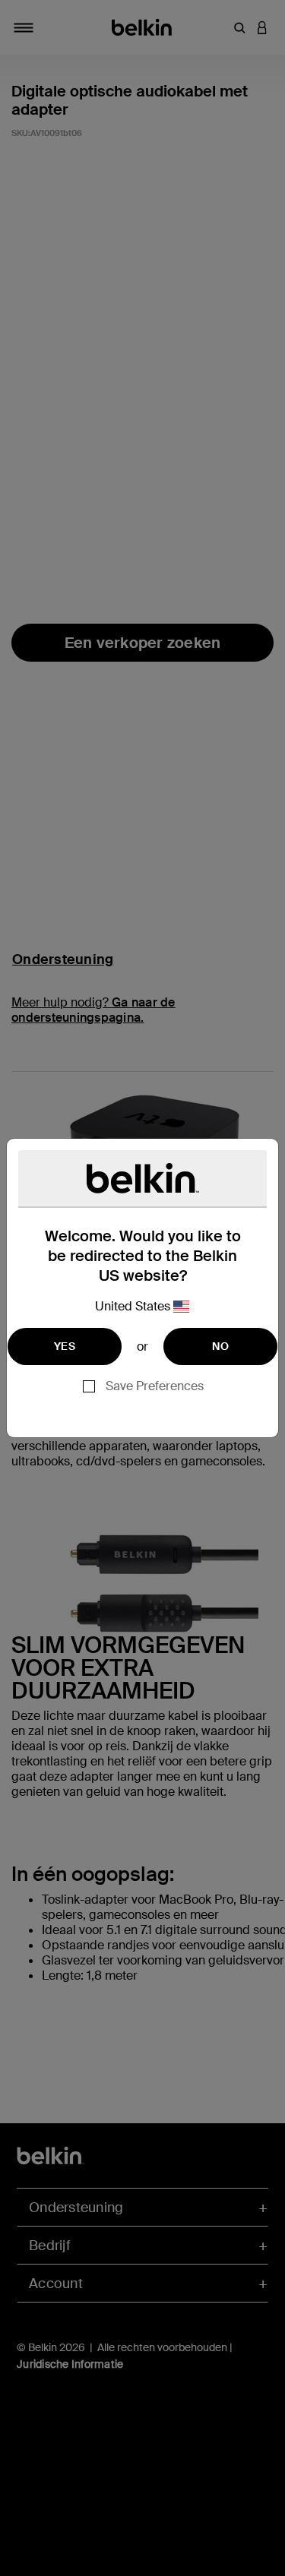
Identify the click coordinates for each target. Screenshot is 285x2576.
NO (220, 1346)
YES (65, 1346)
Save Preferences (155, 1386)
